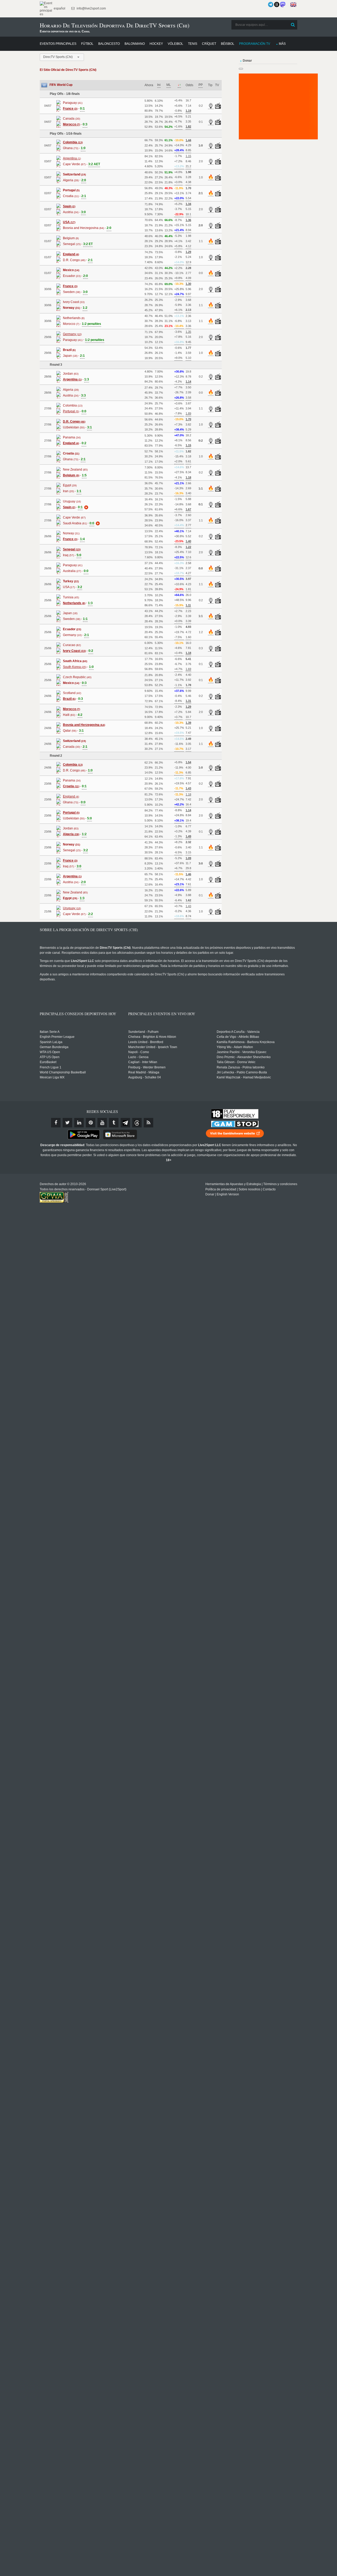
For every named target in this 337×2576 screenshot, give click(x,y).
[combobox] (62, 57)
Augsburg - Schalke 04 (145, 1077)
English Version (228, 1194)
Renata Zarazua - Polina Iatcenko (241, 1067)
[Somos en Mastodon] (283, 4)
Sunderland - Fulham (143, 1032)
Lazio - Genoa (138, 1057)
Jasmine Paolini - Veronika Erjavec (242, 1052)
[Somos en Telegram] (271, 4)
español (59, 8)
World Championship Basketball (63, 1072)
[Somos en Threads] (277, 4)
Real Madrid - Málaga (144, 1072)
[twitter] (67, 1123)
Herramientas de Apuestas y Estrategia (233, 1184)
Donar (210, 1194)
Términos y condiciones (280, 1184)
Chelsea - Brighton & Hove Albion (152, 1037)
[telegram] (125, 1123)
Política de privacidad (221, 1189)
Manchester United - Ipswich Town (153, 1047)
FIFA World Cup (61, 85)
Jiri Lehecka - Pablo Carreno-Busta (242, 1072)
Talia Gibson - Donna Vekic (236, 1062)
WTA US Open (50, 1052)
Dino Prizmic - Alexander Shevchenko (244, 1057)
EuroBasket (48, 1062)
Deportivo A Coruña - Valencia (238, 1032)
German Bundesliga (54, 1047)
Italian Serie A (50, 1032)
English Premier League (57, 1037)
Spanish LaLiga (51, 1042)
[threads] (137, 1123)
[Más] (86, 507)
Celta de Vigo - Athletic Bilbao (238, 1037)
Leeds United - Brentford (146, 1042)
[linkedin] (79, 1123)
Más (282, 44)
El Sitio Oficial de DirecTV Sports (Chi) (68, 70)
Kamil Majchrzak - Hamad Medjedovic (244, 1077)
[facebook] (56, 1123)
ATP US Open (50, 1057)
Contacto (269, 1189)
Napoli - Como (139, 1052)
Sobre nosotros (249, 1189)
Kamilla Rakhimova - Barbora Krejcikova (246, 1042)
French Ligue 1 (51, 1067)
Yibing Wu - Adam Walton (235, 1047)
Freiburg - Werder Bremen (147, 1067)
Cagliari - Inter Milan (143, 1062)
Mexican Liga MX (52, 1077)
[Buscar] (293, 25)
